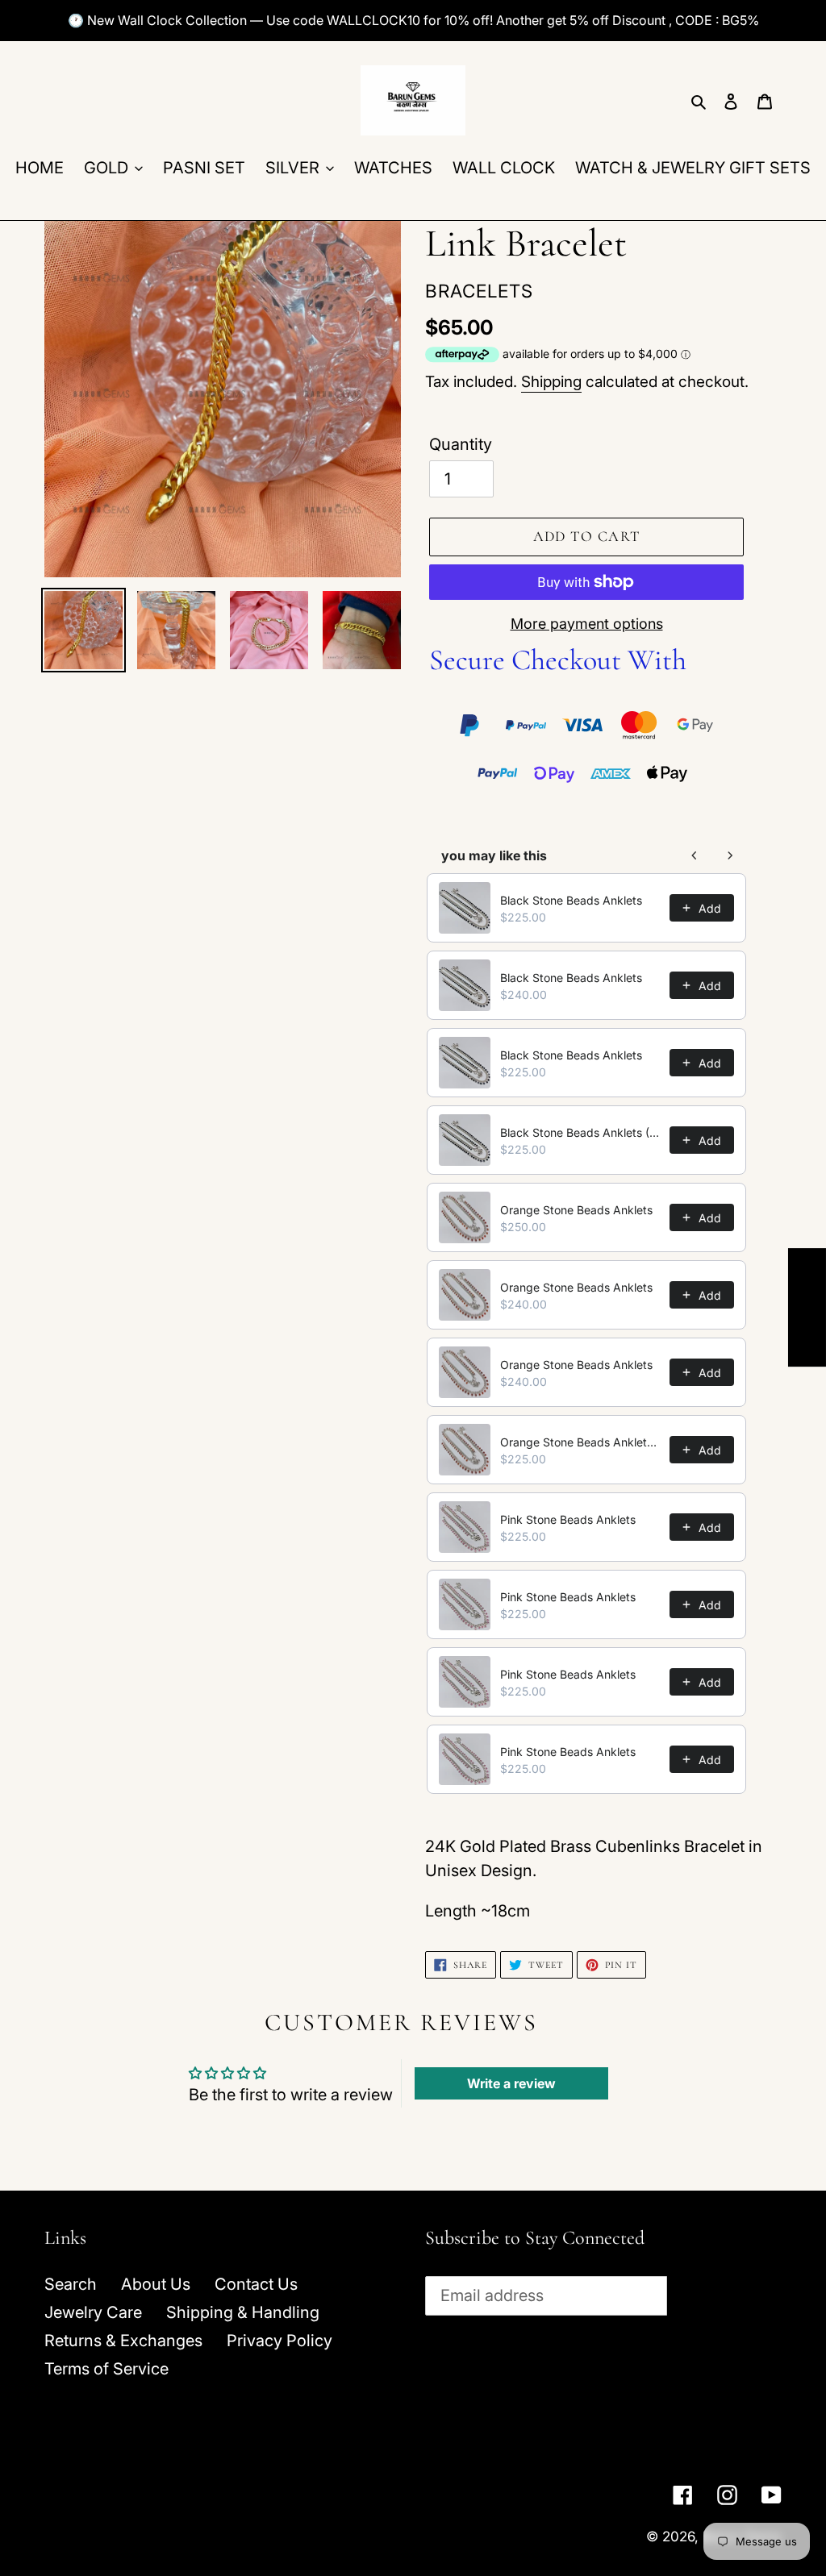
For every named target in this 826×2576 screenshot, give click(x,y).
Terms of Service (106, 2369)
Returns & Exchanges (123, 2341)
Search (71, 2284)
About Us (156, 2284)
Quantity (461, 444)
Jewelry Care (93, 2312)
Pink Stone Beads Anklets (568, 1519)
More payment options (587, 624)
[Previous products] (695, 855)
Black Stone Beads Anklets (571, 900)
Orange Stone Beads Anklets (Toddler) (580, 1442)
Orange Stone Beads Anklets (576, 1210)
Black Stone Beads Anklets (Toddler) (580, 1132)
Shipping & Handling (243, 2312)
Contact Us (256, 2284)
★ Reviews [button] (807, 1307)
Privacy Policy (280, 2341)
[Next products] (730, 855)
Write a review (511, 2083)
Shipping (551, 382)
